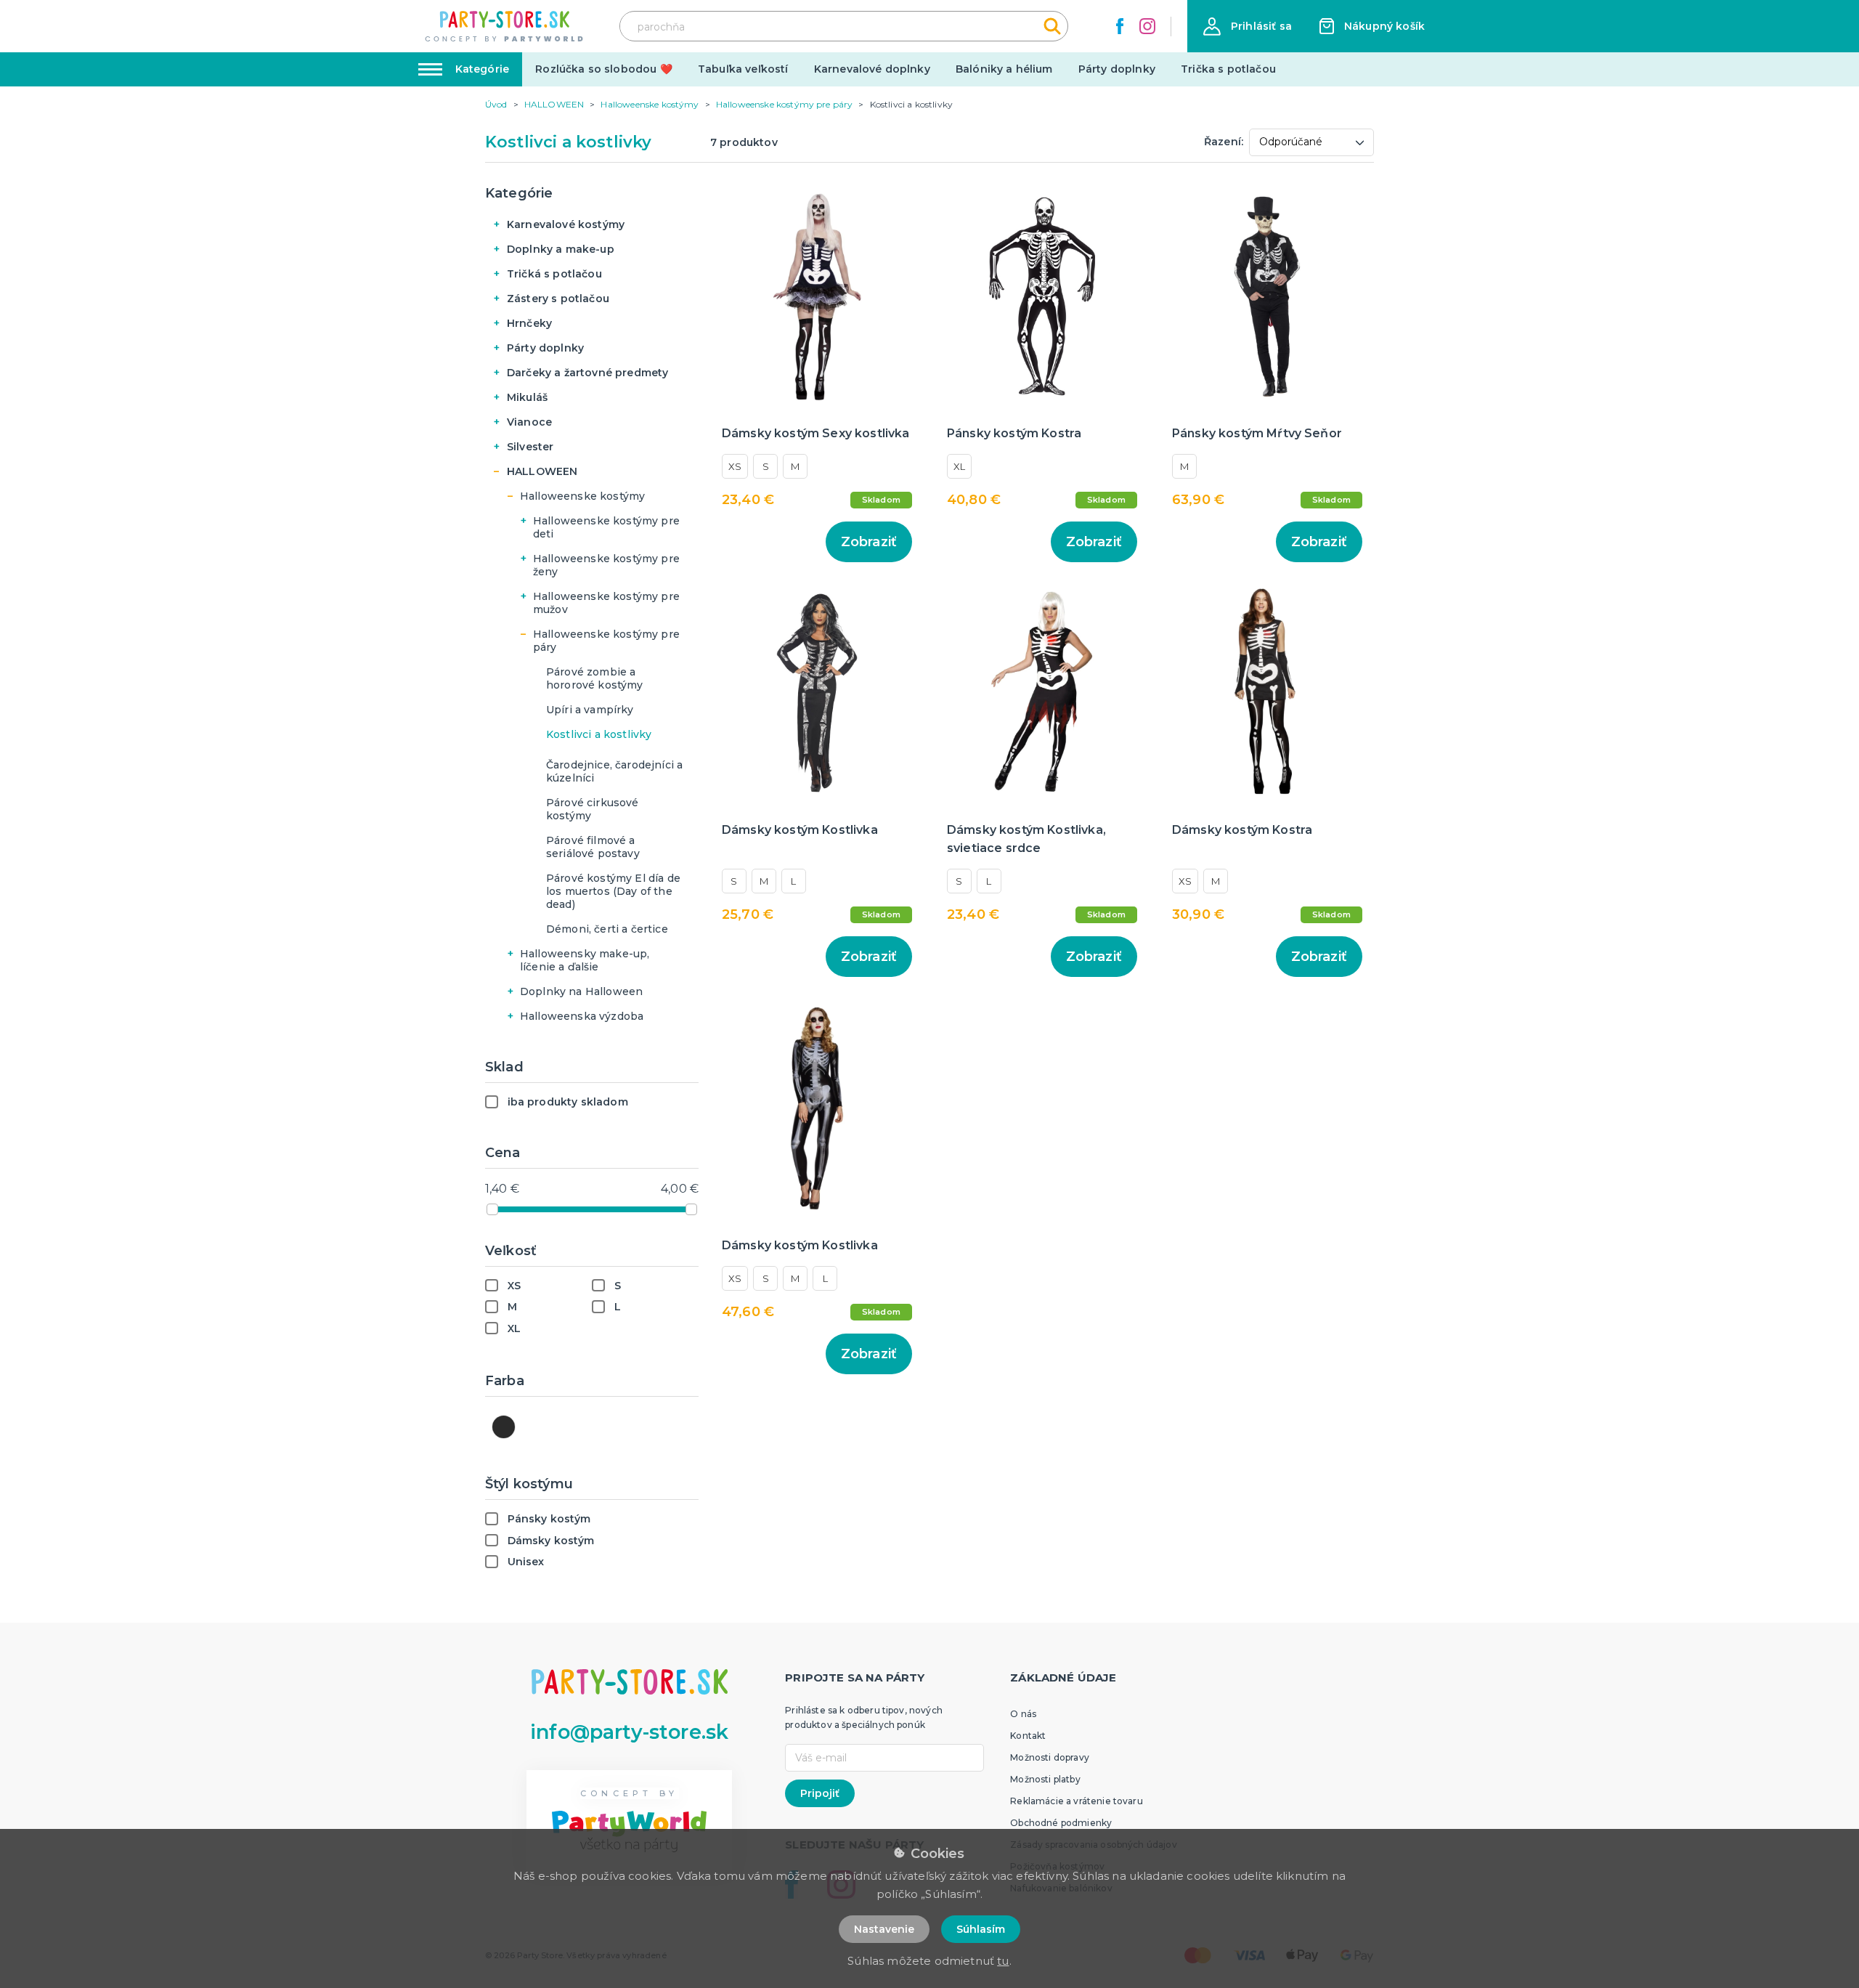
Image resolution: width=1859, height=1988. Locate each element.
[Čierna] (504, 1427)
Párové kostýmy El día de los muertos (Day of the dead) (613, 891)
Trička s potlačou (1228, 69)
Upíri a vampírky (590, 710)
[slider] (492, 1209)
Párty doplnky (1117, 69)
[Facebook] (1120, 26)
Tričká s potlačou (554, 274)
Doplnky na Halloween (581, 991)
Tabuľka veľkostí (743, 69)
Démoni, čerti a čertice (607, 929)
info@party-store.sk (629, 1732)
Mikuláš (527, 397)
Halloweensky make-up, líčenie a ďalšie (585, 960)
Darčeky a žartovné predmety (587, 373)
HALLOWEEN (542, 471)
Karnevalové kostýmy (566, 224)
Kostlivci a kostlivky (599, 734)
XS (735, 466)
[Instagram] (1147, 26)
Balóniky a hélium (1004, 69)
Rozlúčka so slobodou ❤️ (604, 69)
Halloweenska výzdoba (582, 1016)
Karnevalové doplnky (872, 69)
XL (959, 466)
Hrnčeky (529, 323)
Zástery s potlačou (558, 299)
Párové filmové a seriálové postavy (593, 847)
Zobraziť (869, 542)
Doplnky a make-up (561, 249)
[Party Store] (505, 27)
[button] (1248, 27)
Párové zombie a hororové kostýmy (595, 678)
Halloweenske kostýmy (582, 496)
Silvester (530, 447)
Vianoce (529, 422)
